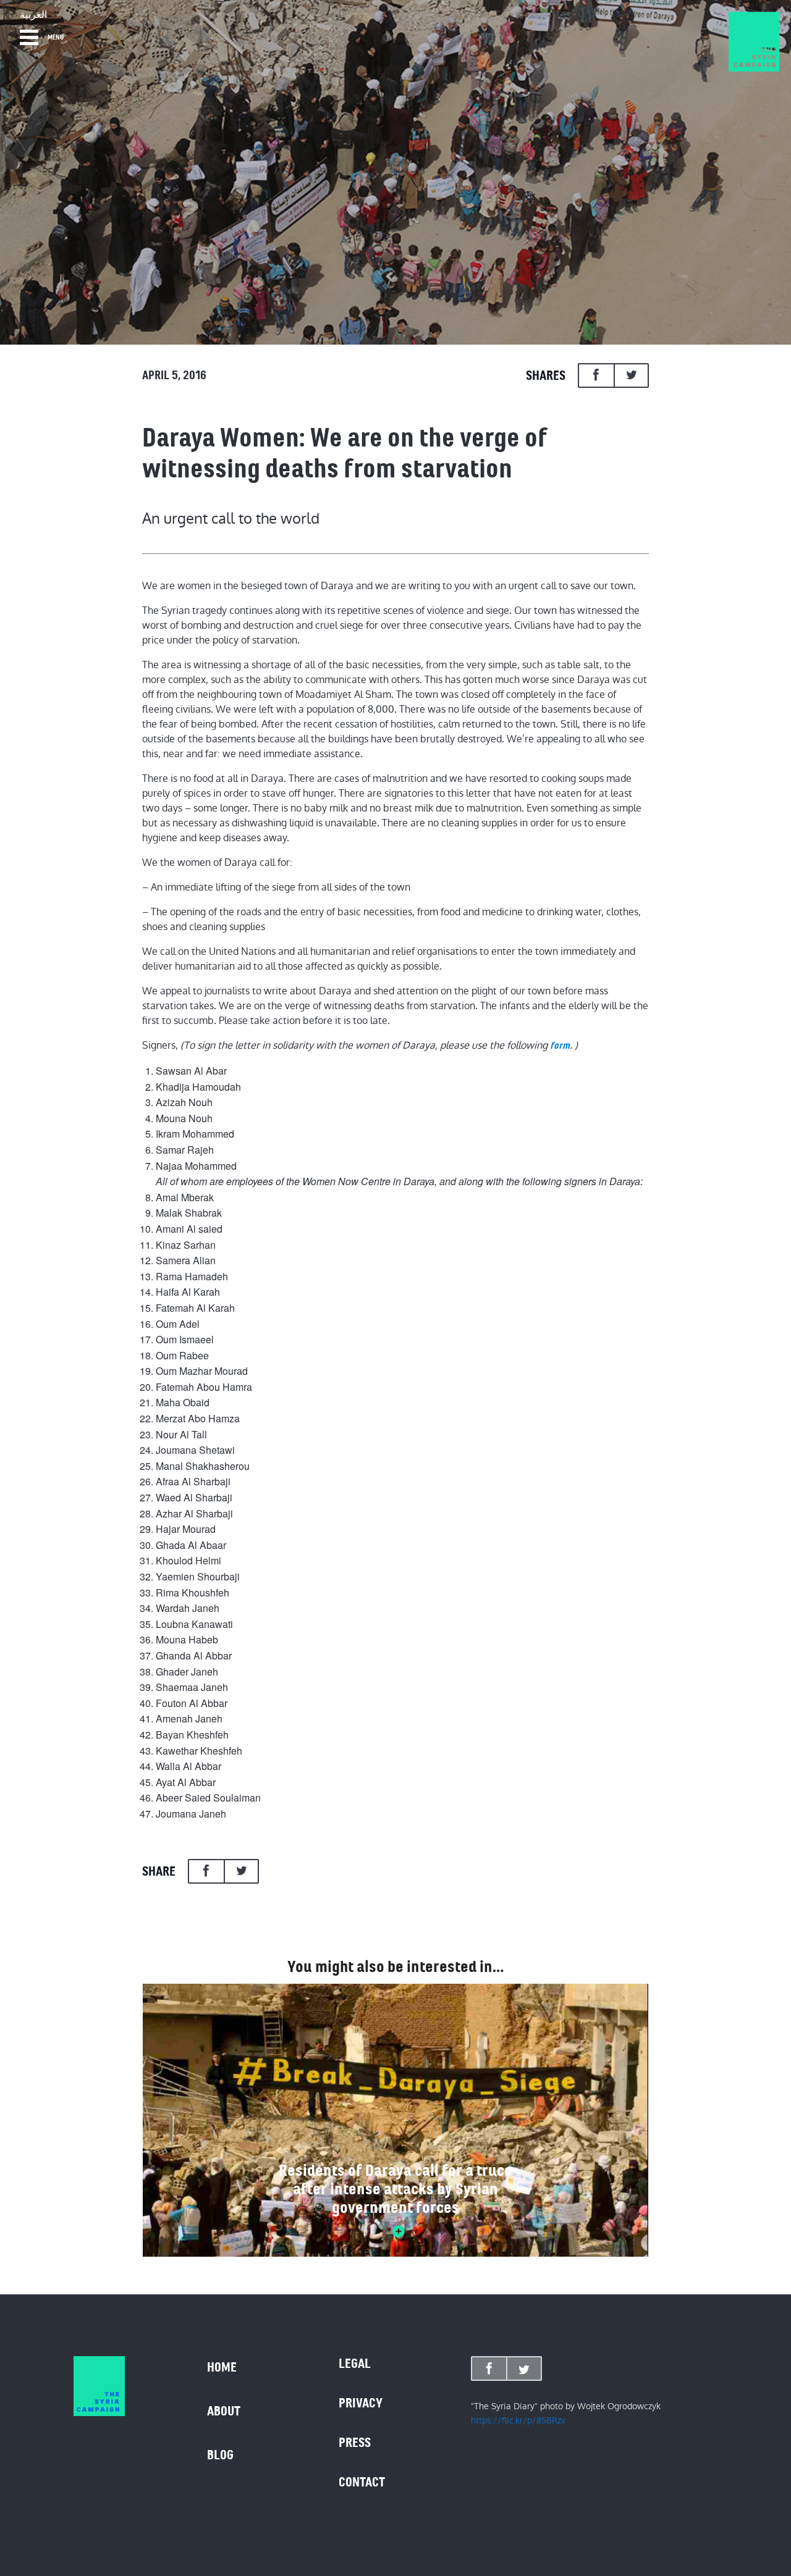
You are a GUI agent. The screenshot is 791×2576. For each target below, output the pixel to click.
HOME (222, 2367)
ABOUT (224, 2411)
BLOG (220, 2455)
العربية (33, 15)
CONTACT (362, 2482)
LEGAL (355, 2364)
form (560, 1046)
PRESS (355, 2443)
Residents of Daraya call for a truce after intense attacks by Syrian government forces (395, 2189)
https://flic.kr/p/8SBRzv (518, 2420)
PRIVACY (361, 2403)
